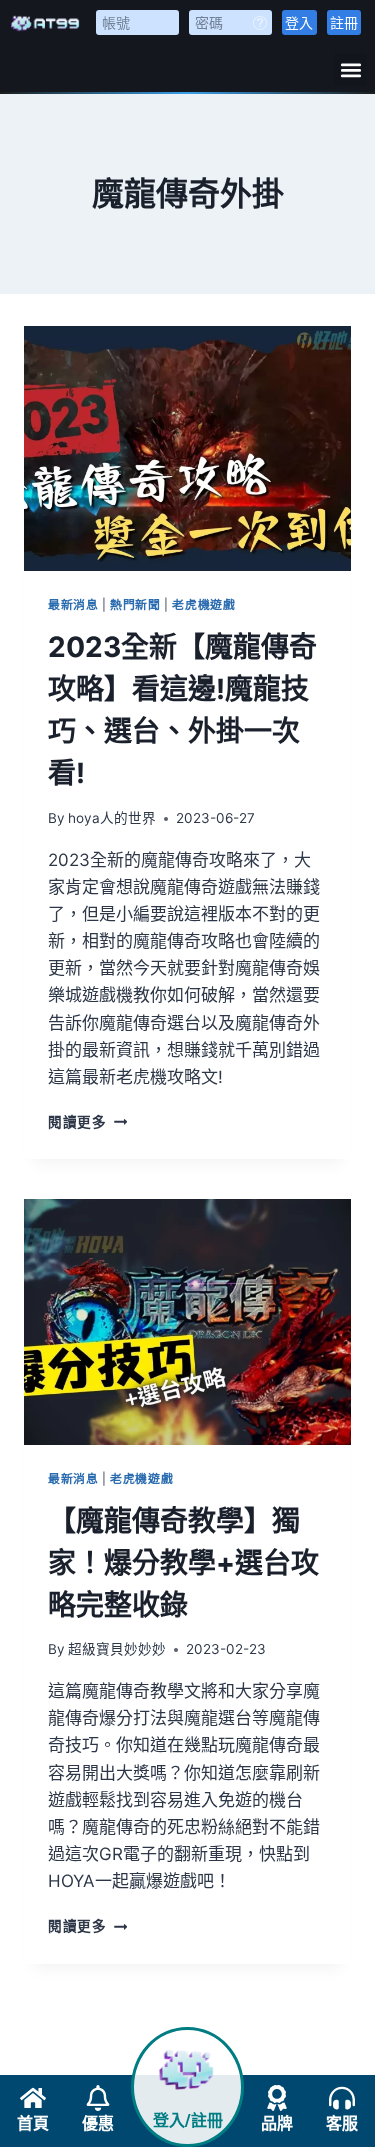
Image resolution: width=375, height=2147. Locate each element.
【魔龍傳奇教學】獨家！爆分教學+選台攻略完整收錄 (183, 1563)
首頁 (33, 2123)
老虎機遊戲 (203, 604)
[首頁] (33, 2098)
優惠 (98, 2123)
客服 (342, 2123)
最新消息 (73, 604)
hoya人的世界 (112, 818)
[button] (350, 69)
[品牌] (277, 2098)
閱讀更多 (87, 1122)
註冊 (344, 22)
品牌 (277, 2123)
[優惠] (98, 2098)
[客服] (342, 2098)
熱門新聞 (135, 604)
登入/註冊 (188, 2120)
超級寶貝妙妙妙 (117, 1649)
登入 (299, 22)
